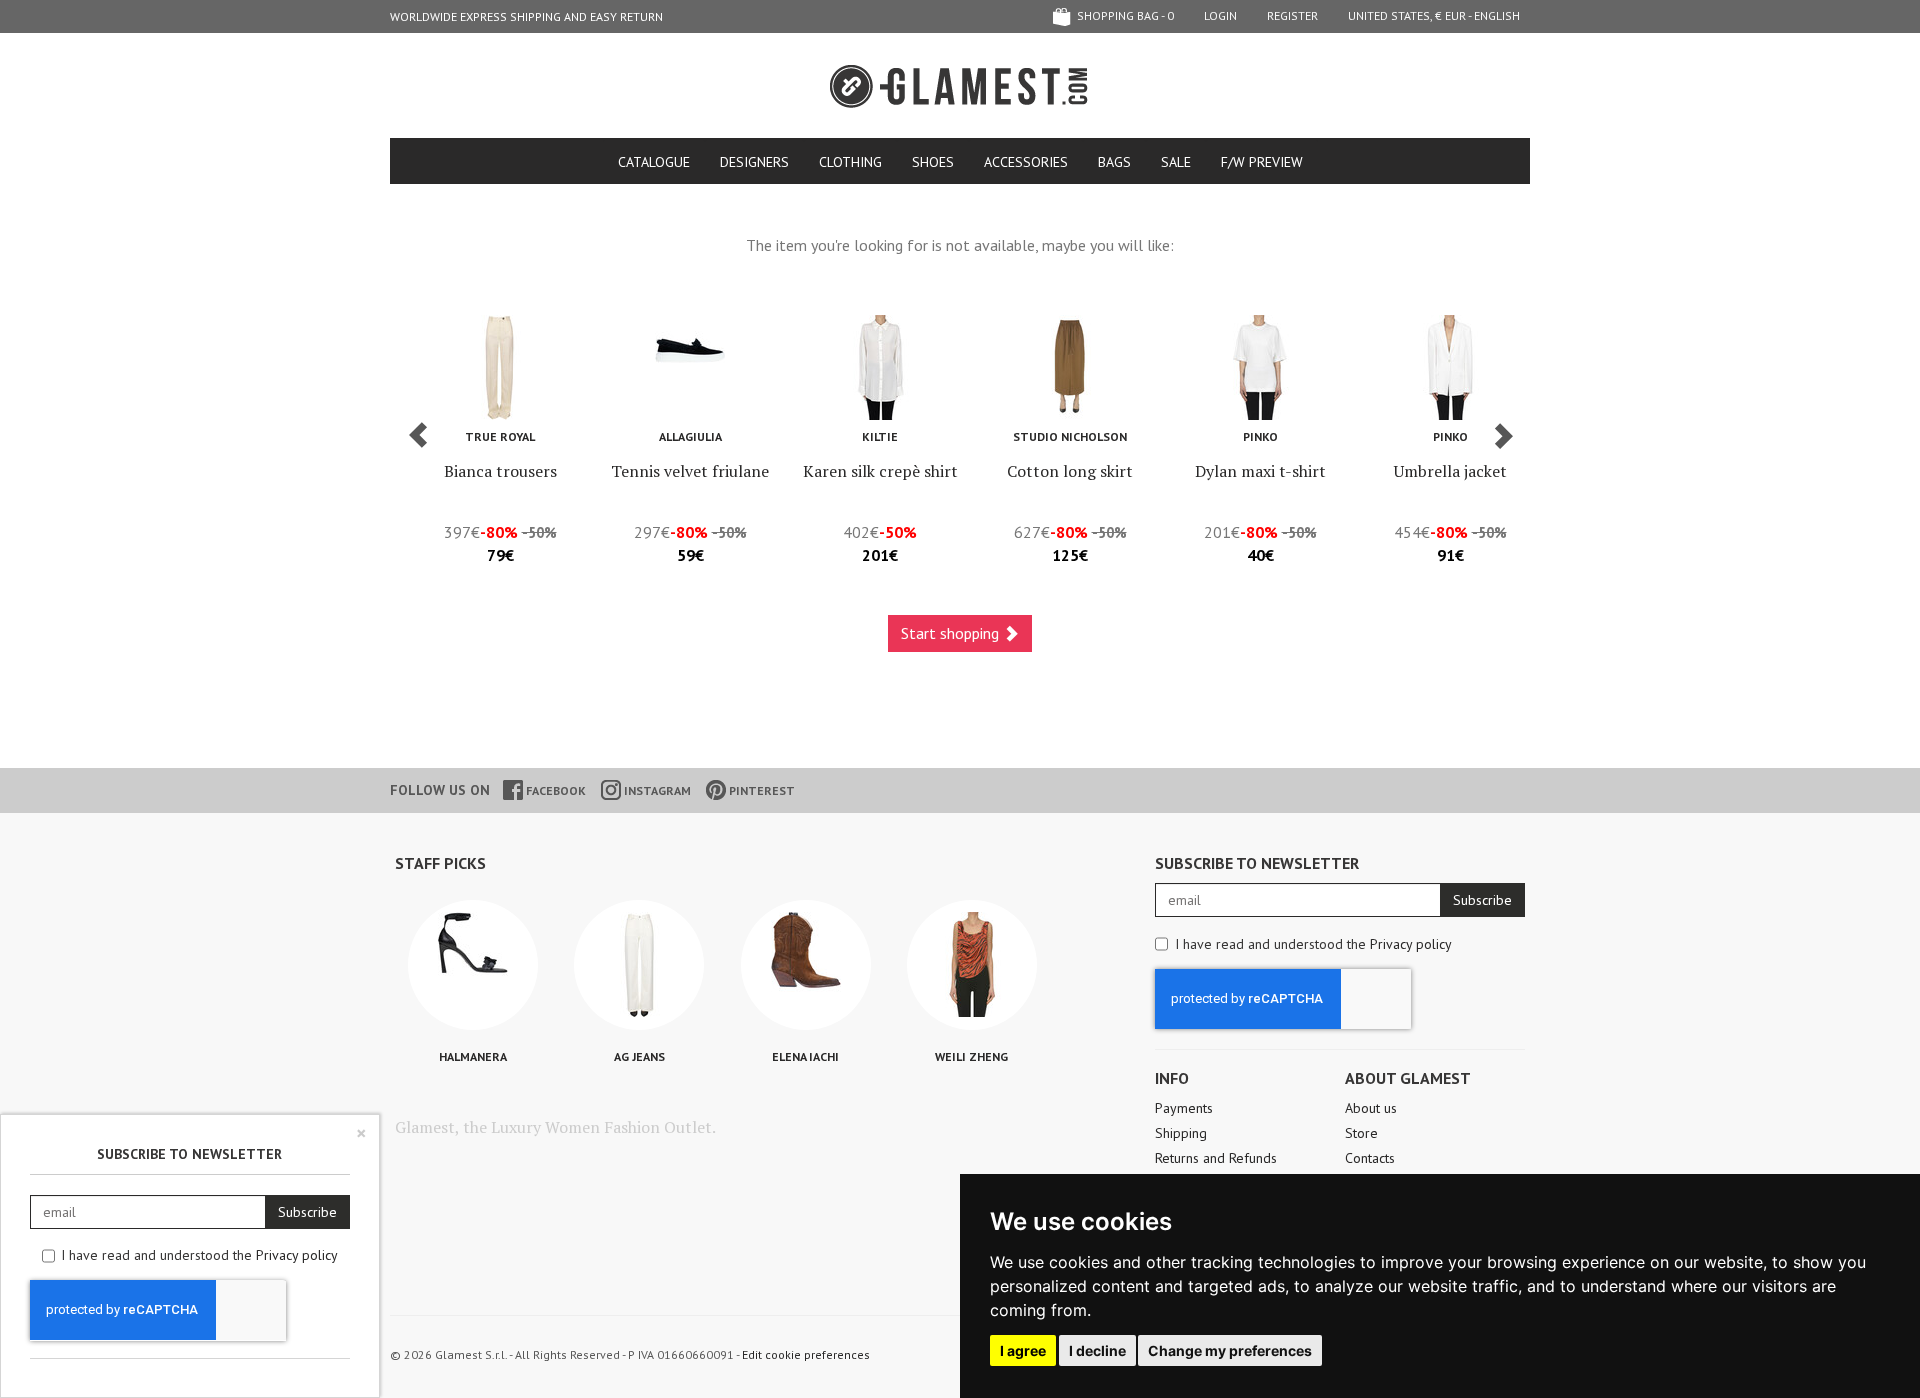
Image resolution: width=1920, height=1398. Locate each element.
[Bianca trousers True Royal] (500, 367)
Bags (1114, 162)
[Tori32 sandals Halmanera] (473, 965)
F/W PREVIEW (1262, 162)
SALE (1176, 162)
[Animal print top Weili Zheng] (972, 965)
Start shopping (952, 633)
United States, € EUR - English (1434, 15)
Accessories (1026, 162)
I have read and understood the (1313, 944)
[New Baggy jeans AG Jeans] (639, 965)
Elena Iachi (805, 1056)
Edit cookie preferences (806, 1354)
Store (1361, 1133)
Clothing (850, 162)
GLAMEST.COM (960, 86)
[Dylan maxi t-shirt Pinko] (1260, 367)
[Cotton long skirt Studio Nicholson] (1070, 367)
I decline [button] (1097, 1350)
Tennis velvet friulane (690, 471)
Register (1292, 15)
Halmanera (473, 1056)
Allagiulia (690, 436)
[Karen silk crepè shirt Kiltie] (880, 367)
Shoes (933, 162)
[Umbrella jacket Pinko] (1450, 367)
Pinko (1260, 436)
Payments (1184, 1108)
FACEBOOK (554, 790)
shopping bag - (1124, 15)
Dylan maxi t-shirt (1260, 471)
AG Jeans (639, 1056)
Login (1220, 15)
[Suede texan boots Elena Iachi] (806, 965)
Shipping (1181, 1133)
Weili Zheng (971, 1056)
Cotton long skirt (1070, 471)
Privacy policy (1411, 944)
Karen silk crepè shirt (880, 471)
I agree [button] (1023, 1350)
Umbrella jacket (1450, 471)
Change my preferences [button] (1230, 1350)
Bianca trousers (500, 471)
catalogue (654, 162)
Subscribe (1482, 900)
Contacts (1370, 1158)
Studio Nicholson (1070, 436)
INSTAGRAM (656, 790)
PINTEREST (760, 790)
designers (754, 162)
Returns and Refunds (1216, 1158)
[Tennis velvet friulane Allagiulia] (690, 367)
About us (1371, 1108)
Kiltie (880, 436)
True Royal (500, 436)
